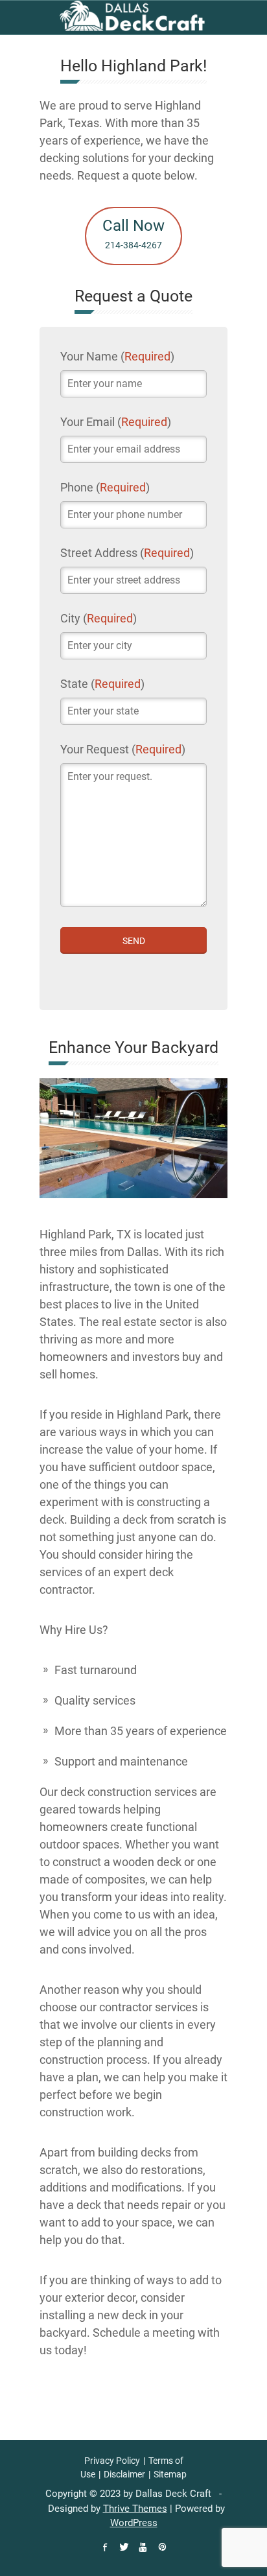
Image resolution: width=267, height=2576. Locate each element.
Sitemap (170, 2474)
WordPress (134, 2523)
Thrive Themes (135, 2509)
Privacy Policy (112, 2461)
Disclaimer (124, 2474)
